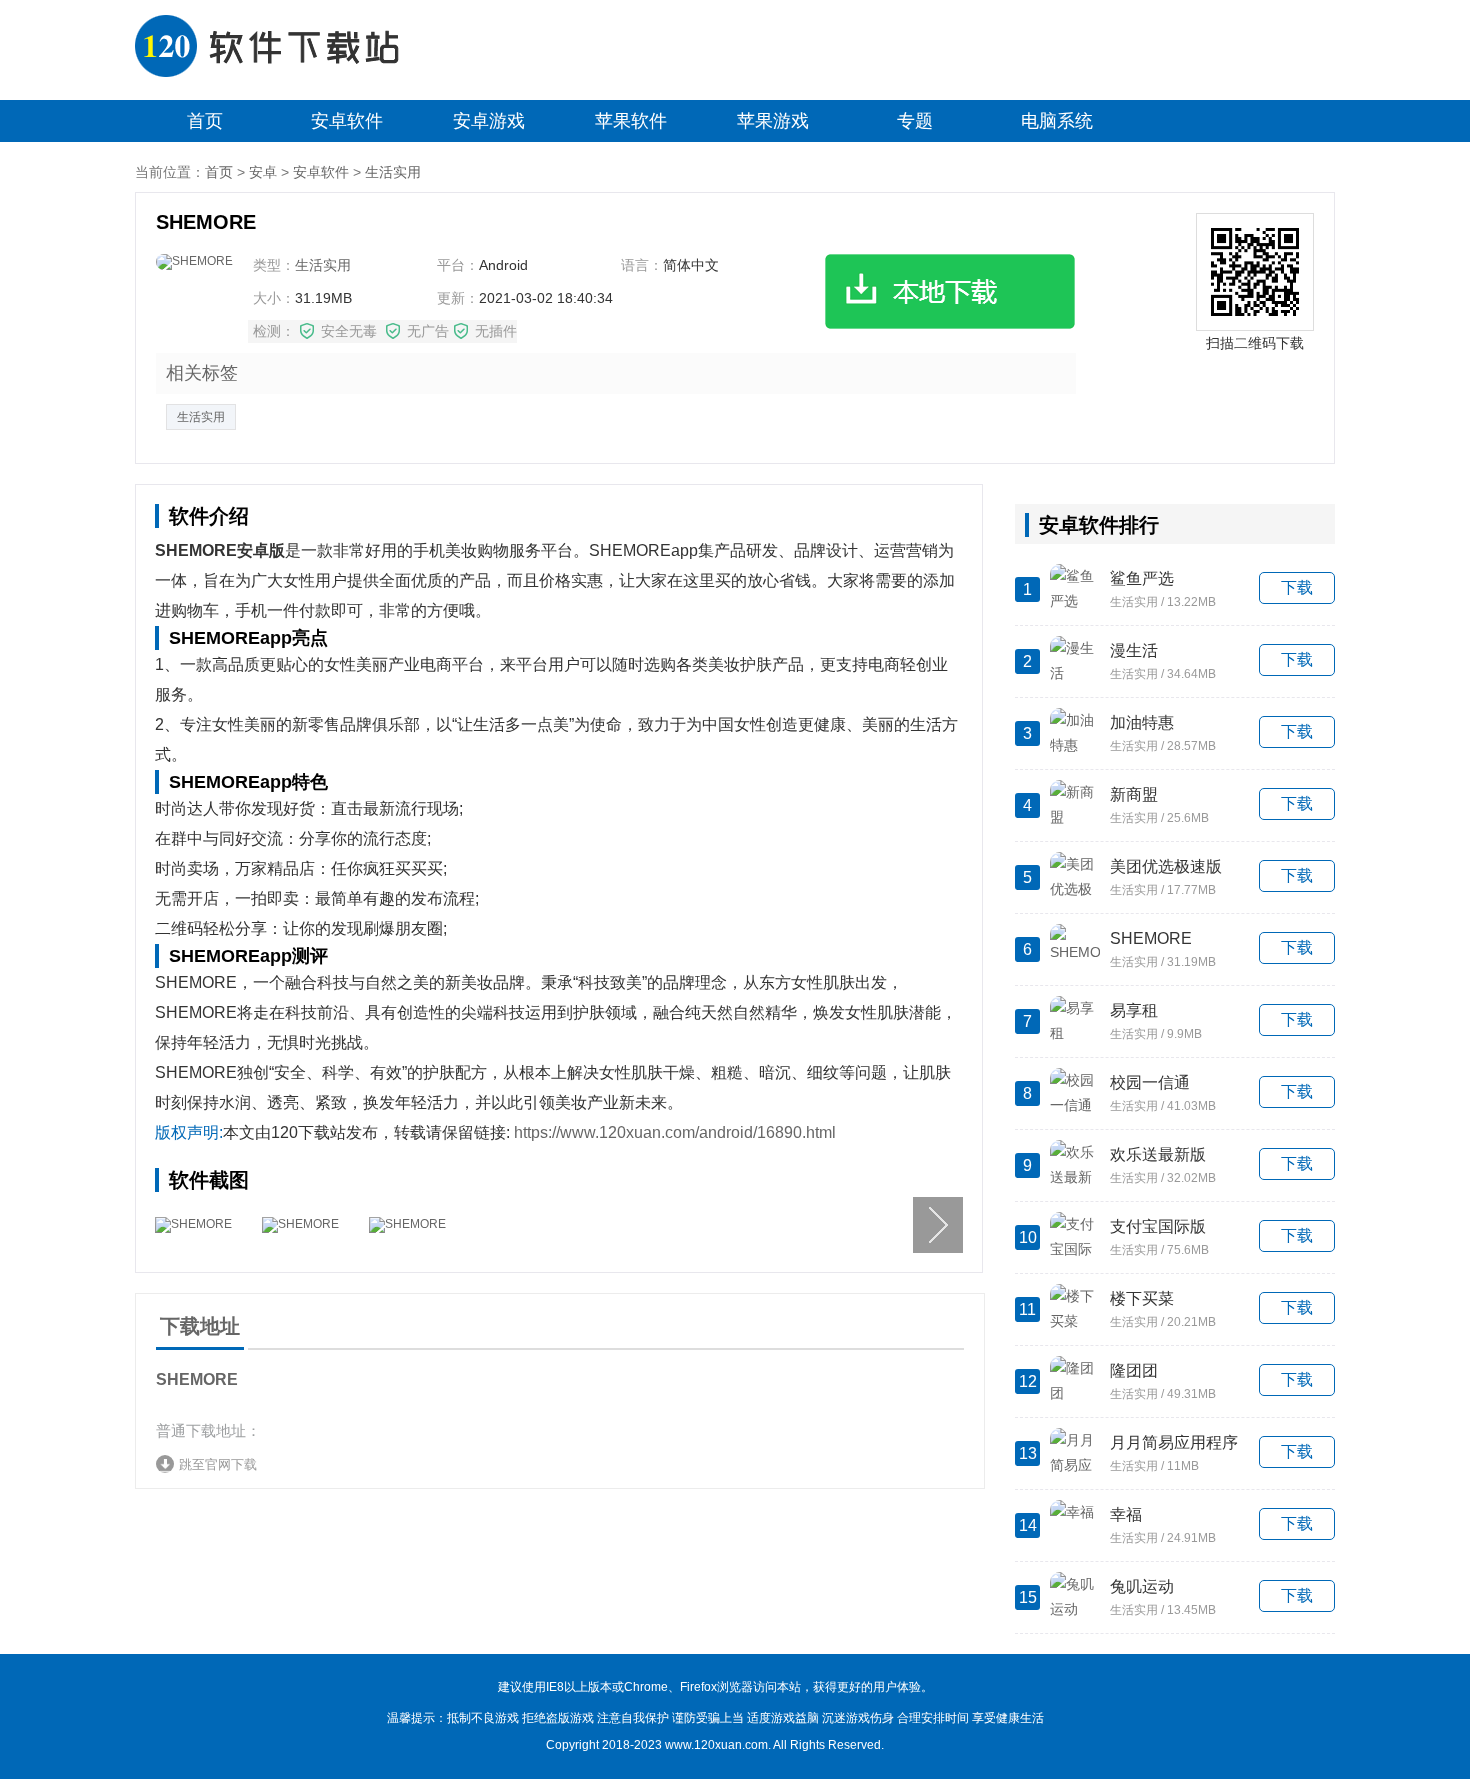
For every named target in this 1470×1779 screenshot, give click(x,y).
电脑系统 (1057, 121)
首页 (205, 121)
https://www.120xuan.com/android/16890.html (675, 1132)
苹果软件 (631, 121)
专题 (915, 121)
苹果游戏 (773, 121)
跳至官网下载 (218, 1464)
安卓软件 (347, 121)
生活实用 (393, 172)
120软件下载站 (280, 50)
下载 (1297, 587)
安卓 (263, 172)
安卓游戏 (489, 121)
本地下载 (950, 291)
